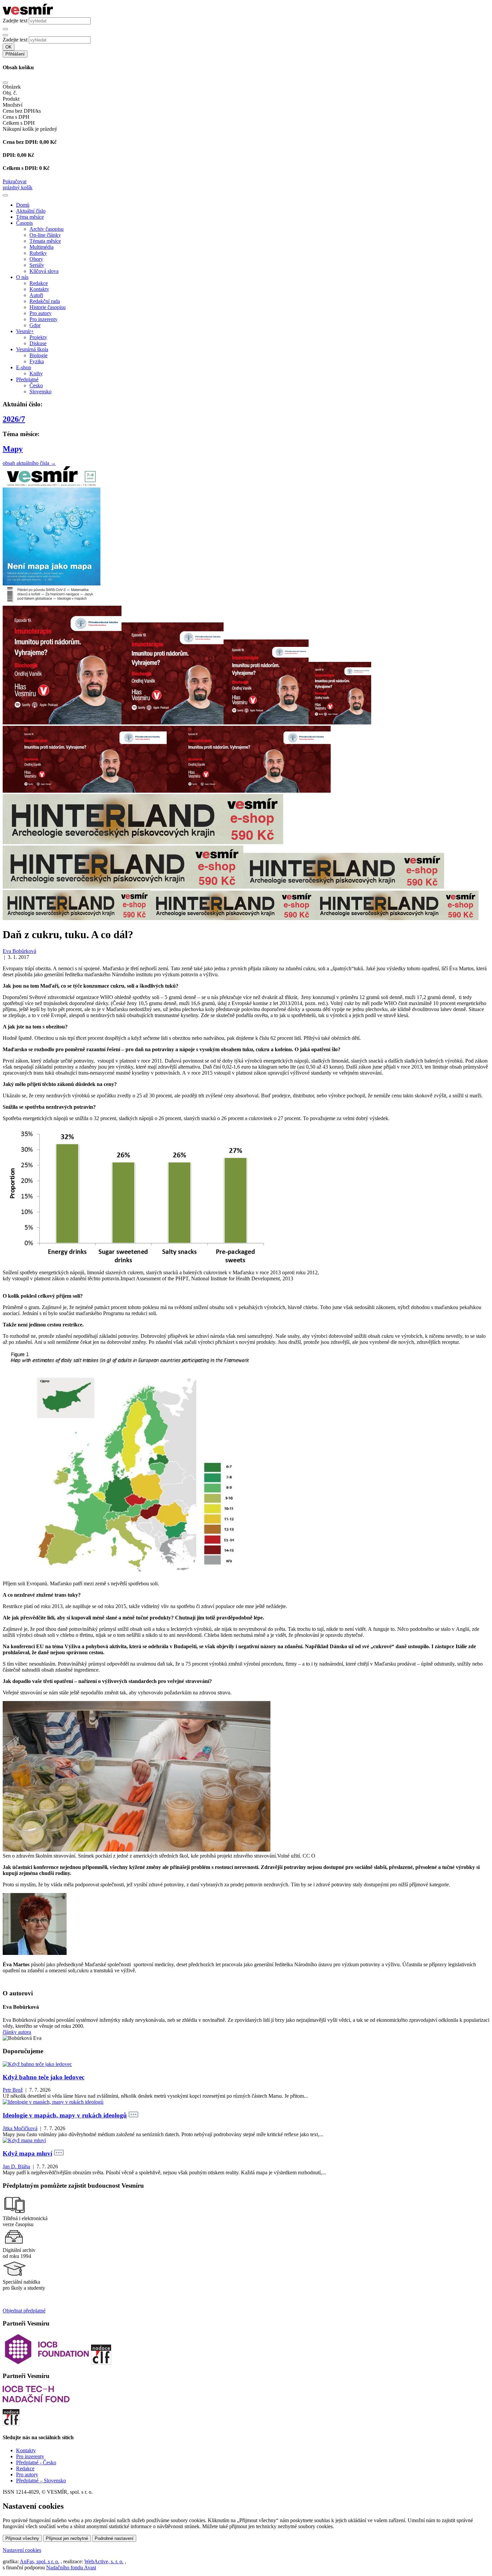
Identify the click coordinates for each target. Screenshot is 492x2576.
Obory (36, 259)
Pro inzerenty (44, 319)
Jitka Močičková (20, 2128)
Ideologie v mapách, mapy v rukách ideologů (65, 2115)
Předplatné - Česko (36, 2462)
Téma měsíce (30, 217)
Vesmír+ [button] (25, 331)
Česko (36, 385)
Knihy (36, 373)
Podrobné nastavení (114, 2538)
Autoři (36, 295)
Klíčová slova (44, 271)
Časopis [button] (24, 223)
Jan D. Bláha (16, 2166)
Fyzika (37, 361)
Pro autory (40, 313)
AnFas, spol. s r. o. (39, 2561)
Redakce (39, 283)
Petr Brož (13, 2090)
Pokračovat (15, 181)
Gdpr (35, 325)
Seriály (37, 265)
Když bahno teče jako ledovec (44, 2077)
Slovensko (40, 391)
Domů (23, 205)
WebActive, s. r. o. (104, 2561)
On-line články (45, 235)
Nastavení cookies (22, 2550)
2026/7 (14, 419)
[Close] (5, 83)
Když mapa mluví (27, 2153)
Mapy (13, 449)
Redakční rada (45, 301)
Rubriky (38, 253)
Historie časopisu (48, 307)
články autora (17, 2032)
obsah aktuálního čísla (29, 463)
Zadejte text (15, 21)
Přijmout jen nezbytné (67, 2538)
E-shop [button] (24, 367)
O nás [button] (22, 277)
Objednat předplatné (24, 2311)
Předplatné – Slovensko (41, 2481)
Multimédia (42, 247)
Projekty (38, 337)
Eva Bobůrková (19, 951)
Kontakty (39, 289)
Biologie (38, 355)
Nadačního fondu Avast (71, 2567)
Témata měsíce (45, 241)
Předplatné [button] (27, 379)
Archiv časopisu (47, 229)
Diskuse (38, 343)
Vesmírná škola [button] (32, 349)
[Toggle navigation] (5, 195)
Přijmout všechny (22, 2538)
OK (9, 47)
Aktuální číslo (31, 211)
